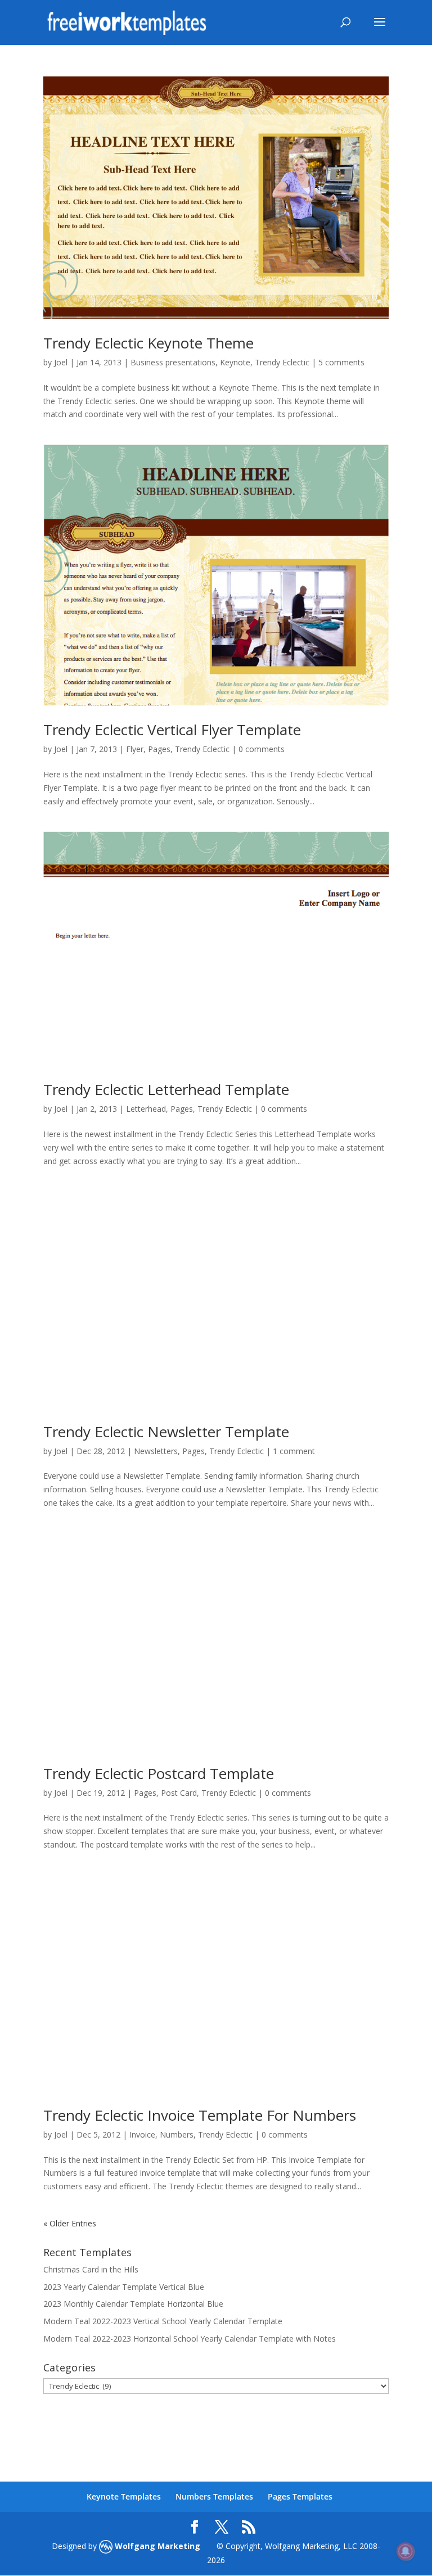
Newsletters (156, 1451)
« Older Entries (70, 2223)
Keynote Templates (124, 2496)
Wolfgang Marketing (156, 2546)
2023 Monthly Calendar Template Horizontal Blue (133, 2304)
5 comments (341, 362)
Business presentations (173, 362)
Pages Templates (300, 2496)
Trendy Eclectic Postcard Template (159, 1773)
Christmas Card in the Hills (91, 2269)
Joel (61, 362)
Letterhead (146, 1109)
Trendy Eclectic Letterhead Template (166, 1089)
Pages (159, 749)
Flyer (135, 749)
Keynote (235, 362)
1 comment (294, 1451)
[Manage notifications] (406, 2551)
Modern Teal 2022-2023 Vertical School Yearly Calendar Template (163, 2321)
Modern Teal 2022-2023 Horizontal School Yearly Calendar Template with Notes (190, 2339)
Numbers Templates (214, 2496)
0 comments (262, 749)
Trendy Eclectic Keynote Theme (148, 343)
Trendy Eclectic (282, 362)
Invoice (142, 2134)
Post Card (179, 1793)
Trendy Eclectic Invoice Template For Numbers (200, 2115)
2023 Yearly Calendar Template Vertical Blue (124, 2287)
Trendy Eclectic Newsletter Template (166, 1432)
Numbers (177, 2134)
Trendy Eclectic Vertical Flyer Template (172, 730)
